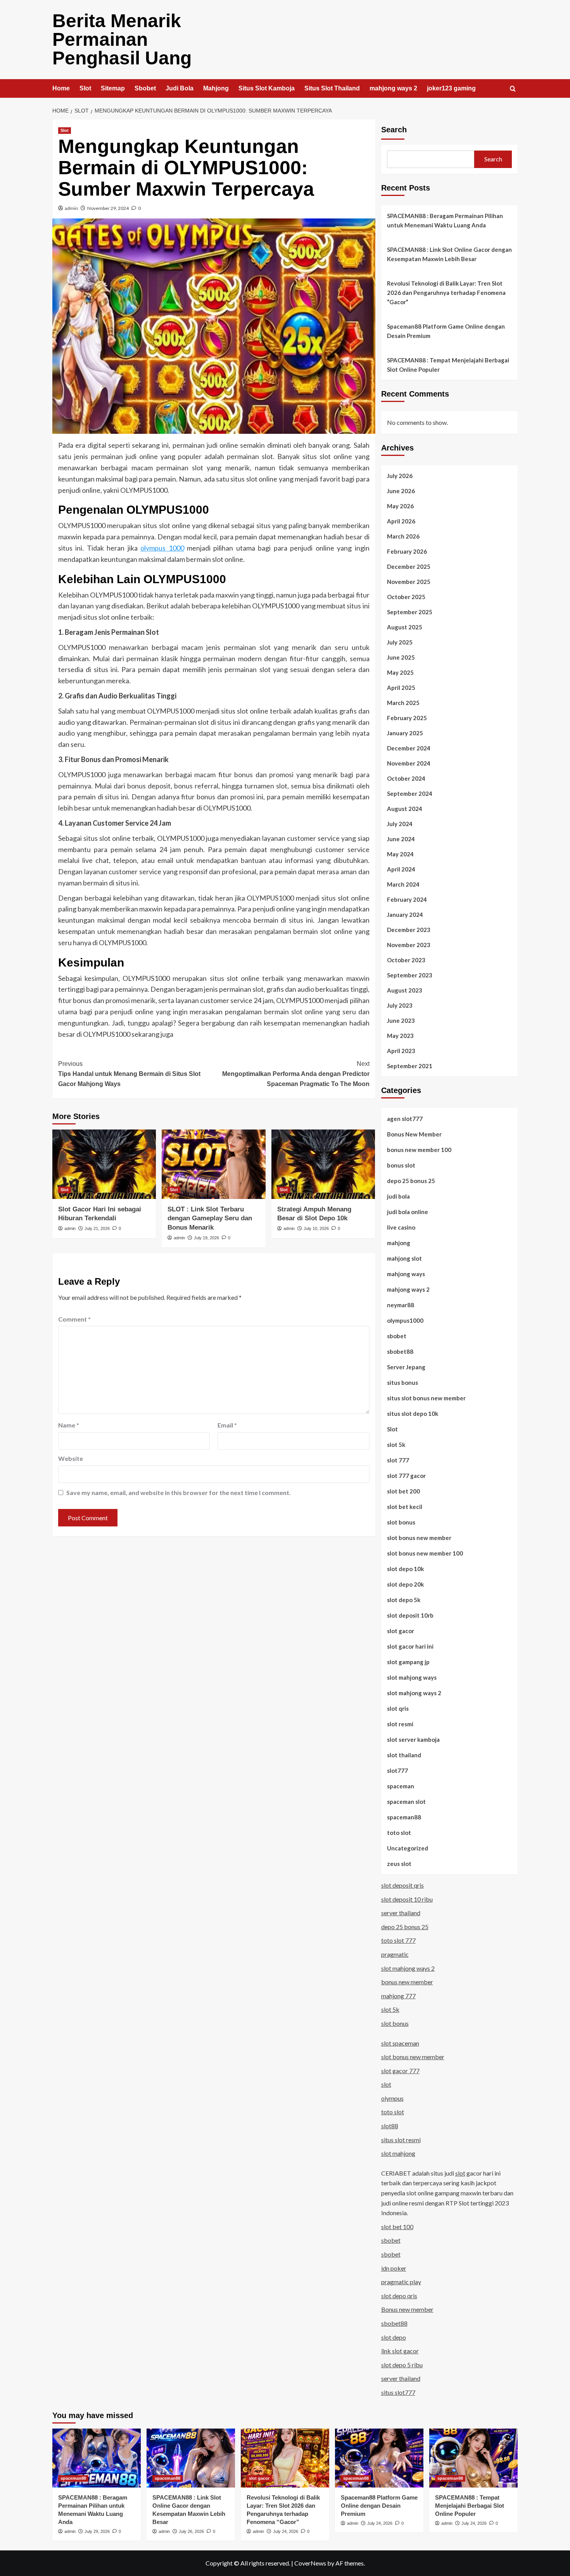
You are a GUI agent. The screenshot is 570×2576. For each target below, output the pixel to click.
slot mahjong (398, 2153)
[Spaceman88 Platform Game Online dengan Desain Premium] (379, 2458)
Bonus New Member (414, 1134)
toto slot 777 (398, 1940)
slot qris (398, 1708)
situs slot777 (398, 2392)
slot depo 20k (405, 1584)
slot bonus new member (419, 1538)
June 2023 (401, 1020)
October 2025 (406, 597)
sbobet (397, 1336)
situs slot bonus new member (426, 1398)
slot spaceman (400, 2043)
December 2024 (409, 748)
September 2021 (410, 1066)
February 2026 (407, 551)
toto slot (399, 1833)
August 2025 (405, 627)
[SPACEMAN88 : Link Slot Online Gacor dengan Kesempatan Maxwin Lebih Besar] (191, 2458)
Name (69, 1425)
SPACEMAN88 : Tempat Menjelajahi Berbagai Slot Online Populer (448, 365)
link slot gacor (400, 2351)
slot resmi (400, 1724)
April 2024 (401, 869)
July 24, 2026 (286, 2531)
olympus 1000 (162, 548)
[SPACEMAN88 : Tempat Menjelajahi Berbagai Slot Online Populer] (473, 2458)
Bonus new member (407, 2309)
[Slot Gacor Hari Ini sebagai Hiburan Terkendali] (104, 1164)
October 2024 (406, 778)
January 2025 (405, 733)
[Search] (513, 89)
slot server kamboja (413, 1739)
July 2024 (400, 824)
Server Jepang (406, 1367)
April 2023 (401, 1051)
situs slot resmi (401, 2140)
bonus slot (401, 1165)
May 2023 (400, 1036)
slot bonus (401, 1522)
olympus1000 (405, 1320)
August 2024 (405, 809)
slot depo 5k (404, 1600)
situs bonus (402, 1382)
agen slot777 (405, 1119)
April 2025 (401, 688)
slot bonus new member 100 (425, 1553)
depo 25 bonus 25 (411, 1181)
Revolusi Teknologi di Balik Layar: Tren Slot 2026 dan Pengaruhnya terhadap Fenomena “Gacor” (446, 293)
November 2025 (409, 582)
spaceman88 (404, 1817)
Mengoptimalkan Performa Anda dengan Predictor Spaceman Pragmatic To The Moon (296, 1074)
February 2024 (407, 899)
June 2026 (401, 491)
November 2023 (409, 945)
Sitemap (113, 88)
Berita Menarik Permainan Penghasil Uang (122, 39)
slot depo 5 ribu (402, 2365)
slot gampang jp (408, 1662)
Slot (85, 88)
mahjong (399, 1243)
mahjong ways (406, 1274)
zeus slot (399, 1864)
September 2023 (410, 975)
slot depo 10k (405, 1569)
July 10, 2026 (316, 1228)
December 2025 (409, 566)
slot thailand (404, 1755)
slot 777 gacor (406, 1476)
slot (386, 2084)
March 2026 (403, 536)
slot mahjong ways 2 (414, 1693)
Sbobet (145, 88)
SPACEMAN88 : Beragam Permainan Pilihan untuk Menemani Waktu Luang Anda (445, 220)
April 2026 (401, 521)
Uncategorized (408, 1848)
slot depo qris (399, 2296)
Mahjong (216, 88)
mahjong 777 (398, 1996)
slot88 (390, 2126)
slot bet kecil (405, 1507)
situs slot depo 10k (413, 1414)
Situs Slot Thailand (332, 88)
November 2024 (409, 763)
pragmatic (395, 1954)
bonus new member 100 (419, 1150)
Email (227, 1425)
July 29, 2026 (97, 2531)
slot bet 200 (403, 1491)
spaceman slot (406, 1802)
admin (71, 208)
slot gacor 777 (400, 2071)
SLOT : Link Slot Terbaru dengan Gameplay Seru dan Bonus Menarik (210, 1219)
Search (394, 130)
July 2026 (400, 476)
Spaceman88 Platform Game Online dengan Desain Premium (446, 331)
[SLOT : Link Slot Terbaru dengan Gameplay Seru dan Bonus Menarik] (213, 1164)
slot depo (394, 2337)
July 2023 (400, 1005)
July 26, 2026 (191, 2531)
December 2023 (409, 930)
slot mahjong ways (412, 1677)
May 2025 (400, 672)
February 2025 (407, 718)
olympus (392, 2098)
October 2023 (406, 960)
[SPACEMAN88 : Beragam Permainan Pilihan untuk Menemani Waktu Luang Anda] (97, 2458)
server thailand (401, 1913)
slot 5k (396, 1445)
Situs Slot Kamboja (267, 88)
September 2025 (410, 612)
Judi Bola (180, 88)
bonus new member (407, 1982)
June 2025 (401, 657)
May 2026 (400, 506)
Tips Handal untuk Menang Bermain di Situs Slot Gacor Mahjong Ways (129, 1074)
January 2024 (405, 915)
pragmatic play (401, 2282)
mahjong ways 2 (393, 88)
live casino (401, 1227)
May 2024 (400, 854)
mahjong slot (404, 1258)
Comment (74, 1319)
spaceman (401, 1786)
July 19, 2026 (206, 1238)
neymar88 (401, 1305)
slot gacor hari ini (410, 1646)
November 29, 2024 (108, 208)
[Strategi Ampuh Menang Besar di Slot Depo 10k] (323, 1164)
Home (61, 88)
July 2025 (400, 642)
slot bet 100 (397, 2227)
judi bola (398, 1196)
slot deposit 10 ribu (407, 1899)
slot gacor (401, 1631)
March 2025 (403, 703)
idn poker (394, 2268)
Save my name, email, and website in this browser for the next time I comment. (179, 1492)
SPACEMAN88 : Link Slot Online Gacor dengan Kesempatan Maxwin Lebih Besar (449, 254)
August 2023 (405, 990)
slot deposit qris (402, 1885)
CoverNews (310, 2563)
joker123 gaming (451, 88)
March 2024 (403, 884)
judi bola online (408, 1212)
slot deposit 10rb (410, 1615)
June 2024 (401, 839)
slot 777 (398, 1460)
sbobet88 (400, 1351)
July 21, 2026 (97, 1228)
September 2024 (410, 793)
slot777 (397, 1770)
